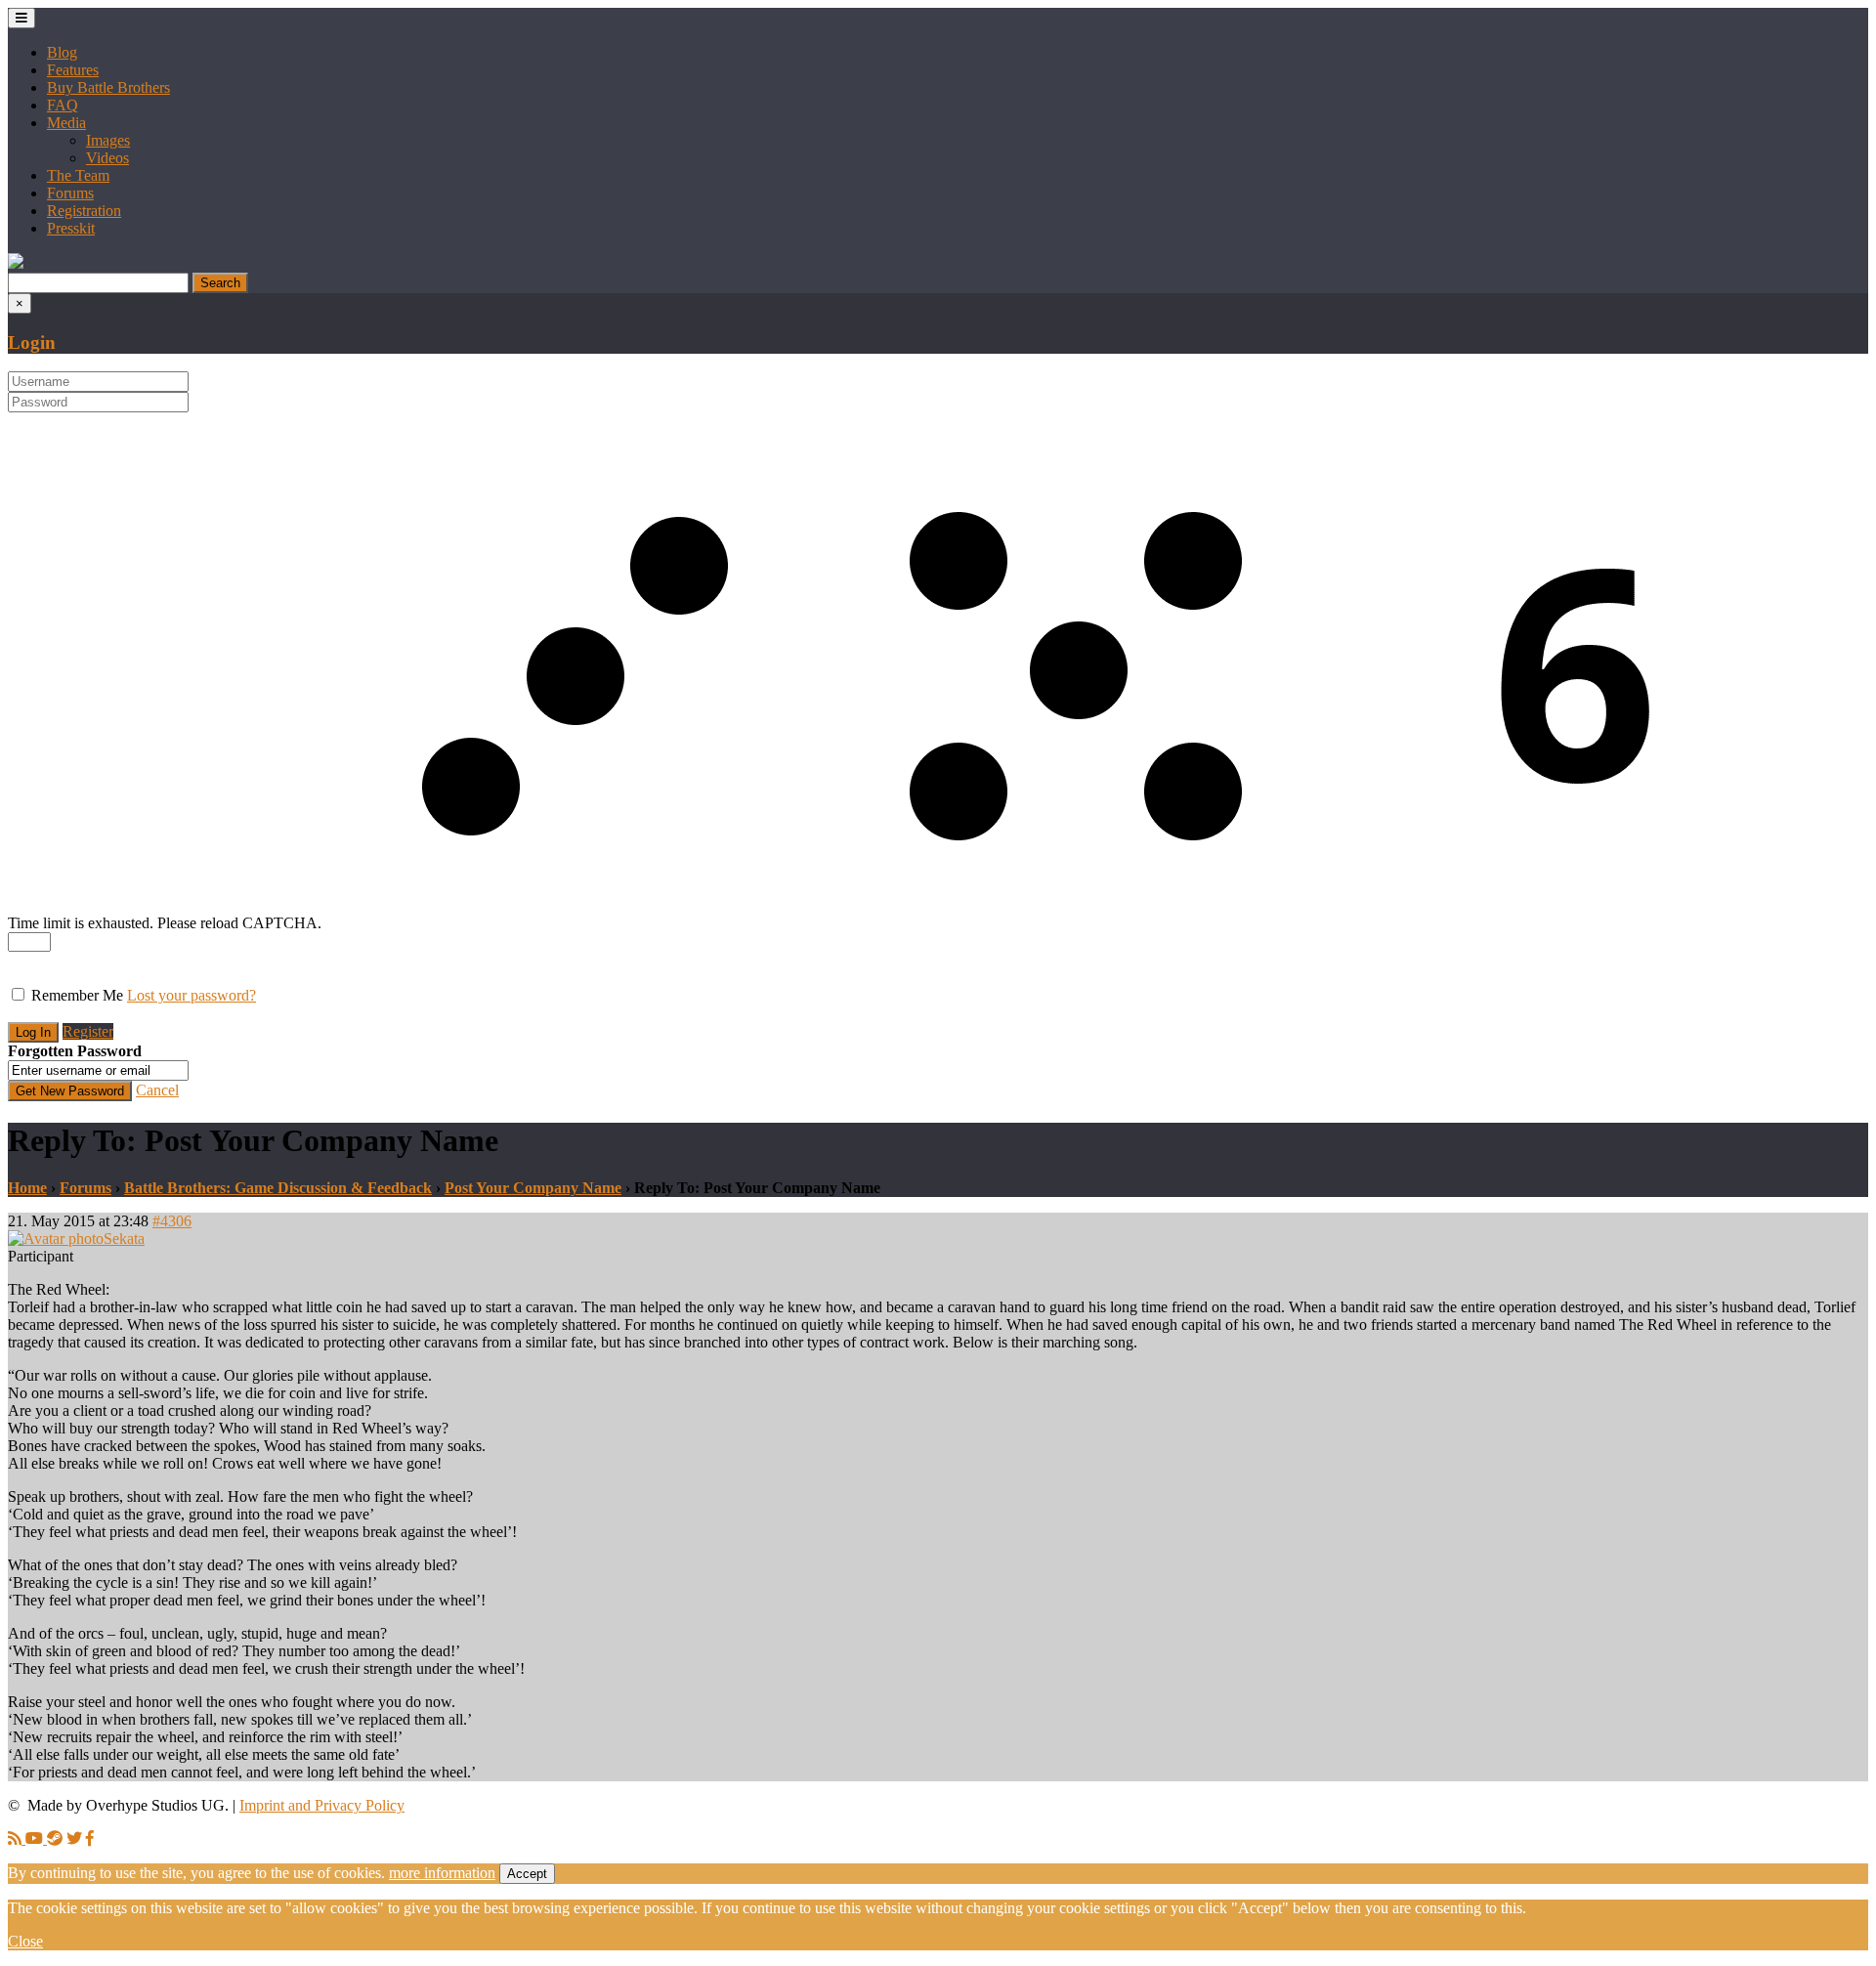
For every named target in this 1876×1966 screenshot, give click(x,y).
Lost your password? (192, 995)
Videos (107, 158)
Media (66, 123)
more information (442, 1873)
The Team (78, 175)
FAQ (63, 105)
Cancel (157, 1090)
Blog (62, 52)
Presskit (71, 228)
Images (108, 140)
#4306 (172, 1221)
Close (25, 1941)
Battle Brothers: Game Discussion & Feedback (278, 1188)
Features (73, 70)
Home (27, 1188)
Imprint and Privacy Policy (322, 1805)
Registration (84, 211)
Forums (70, 193)
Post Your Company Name (533, 1188)
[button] (16, 263)
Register (88, 1031)
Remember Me (77, 995)
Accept (527, 1874)
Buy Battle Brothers (108, 87)
